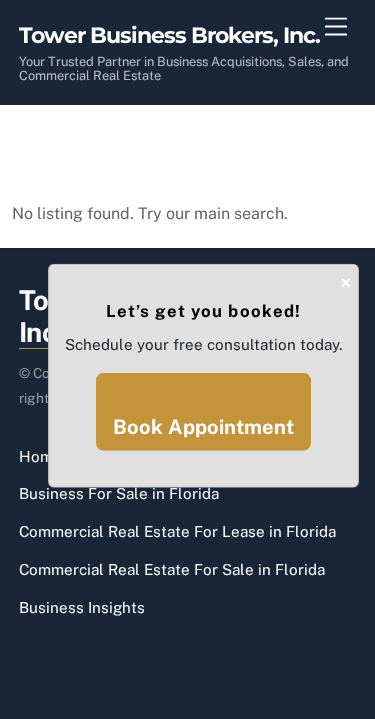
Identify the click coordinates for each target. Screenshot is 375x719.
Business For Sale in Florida (119, 493)
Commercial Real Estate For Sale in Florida (172, 569)
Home (40, 456)
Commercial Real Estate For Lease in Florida (177, 531)
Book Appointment (203, 427)
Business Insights (82, 607)
